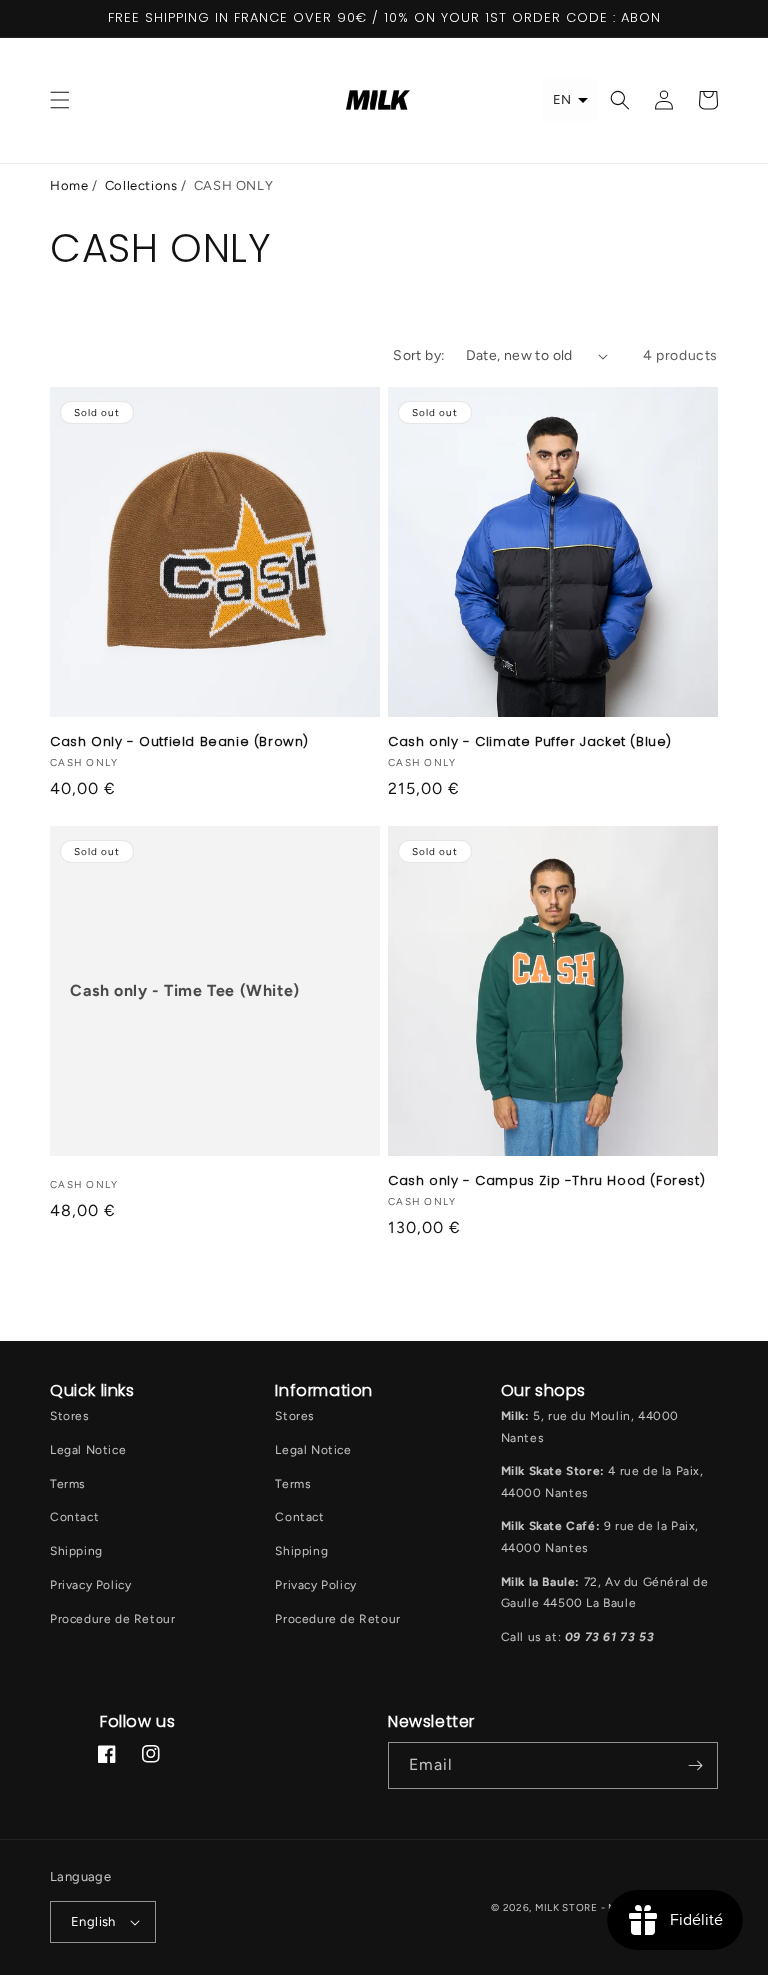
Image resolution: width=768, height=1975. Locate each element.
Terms (68, 1484)
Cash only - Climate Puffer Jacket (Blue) (530, 742)
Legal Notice (88, 1450)
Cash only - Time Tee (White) (185, 990)
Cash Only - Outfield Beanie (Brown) (179, 742)
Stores (70, 1416)
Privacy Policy (90, 1585)
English (93, 1921)
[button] (60, 100)
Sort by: (419, 355)
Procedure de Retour (112, 1619)
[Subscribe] (695, 1765)
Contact (74, 1517)
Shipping (76, 1551)
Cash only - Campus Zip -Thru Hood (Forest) (546, 1181)
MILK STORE (568, 1907)
